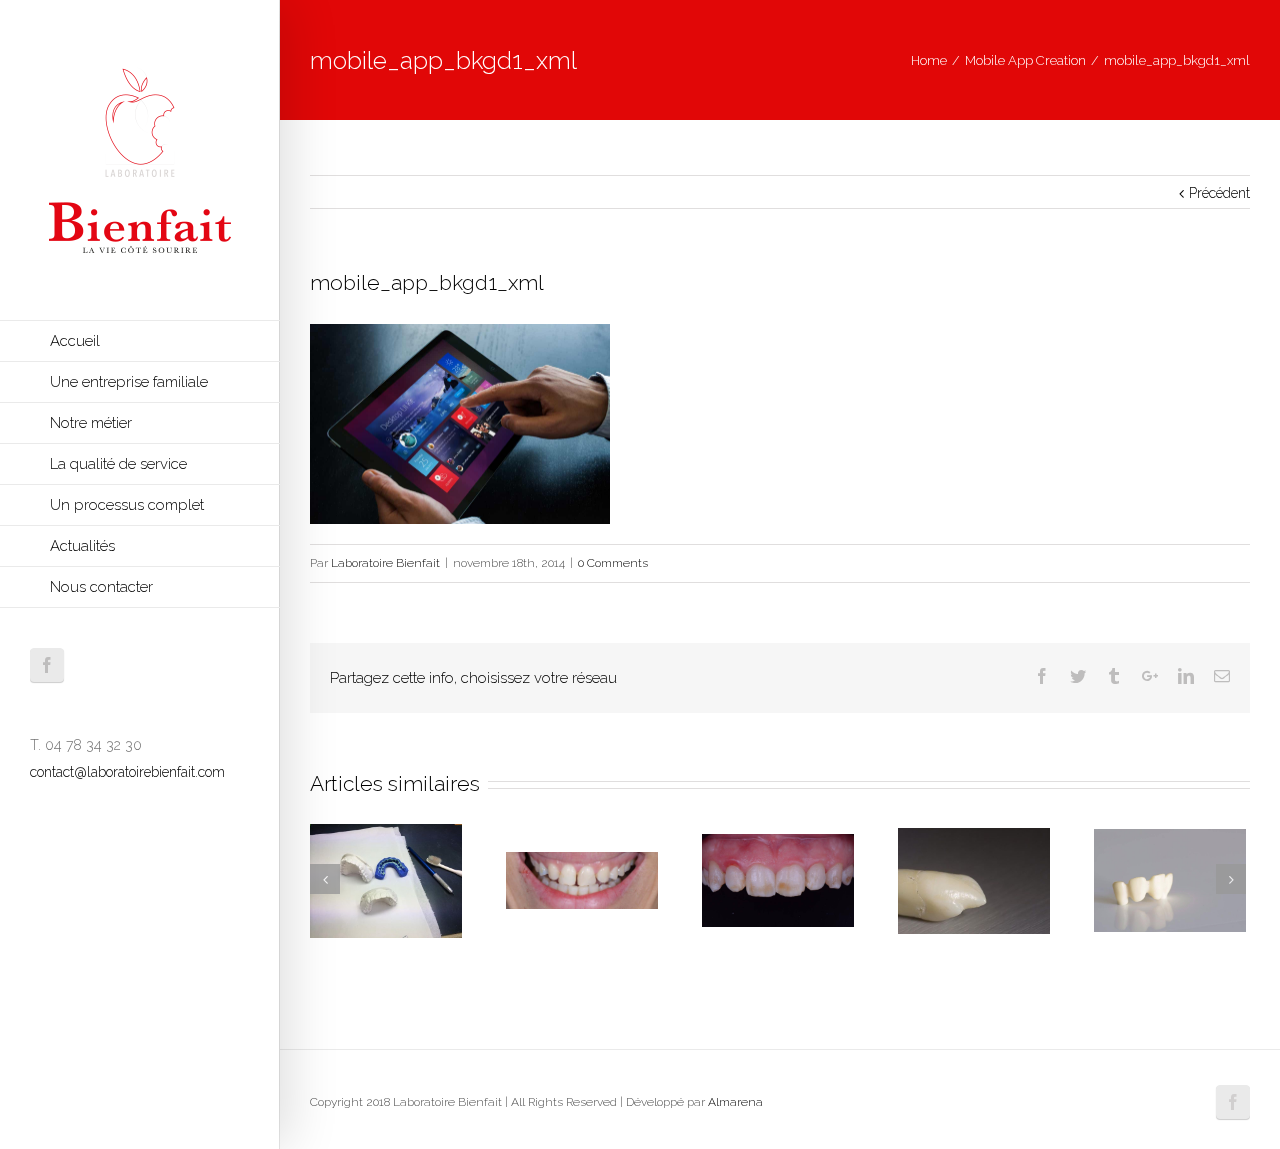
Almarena (735, 1102)
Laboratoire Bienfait (385, 563)
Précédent (1219, 193)
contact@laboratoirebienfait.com (127, 772)
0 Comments (613, 563)
